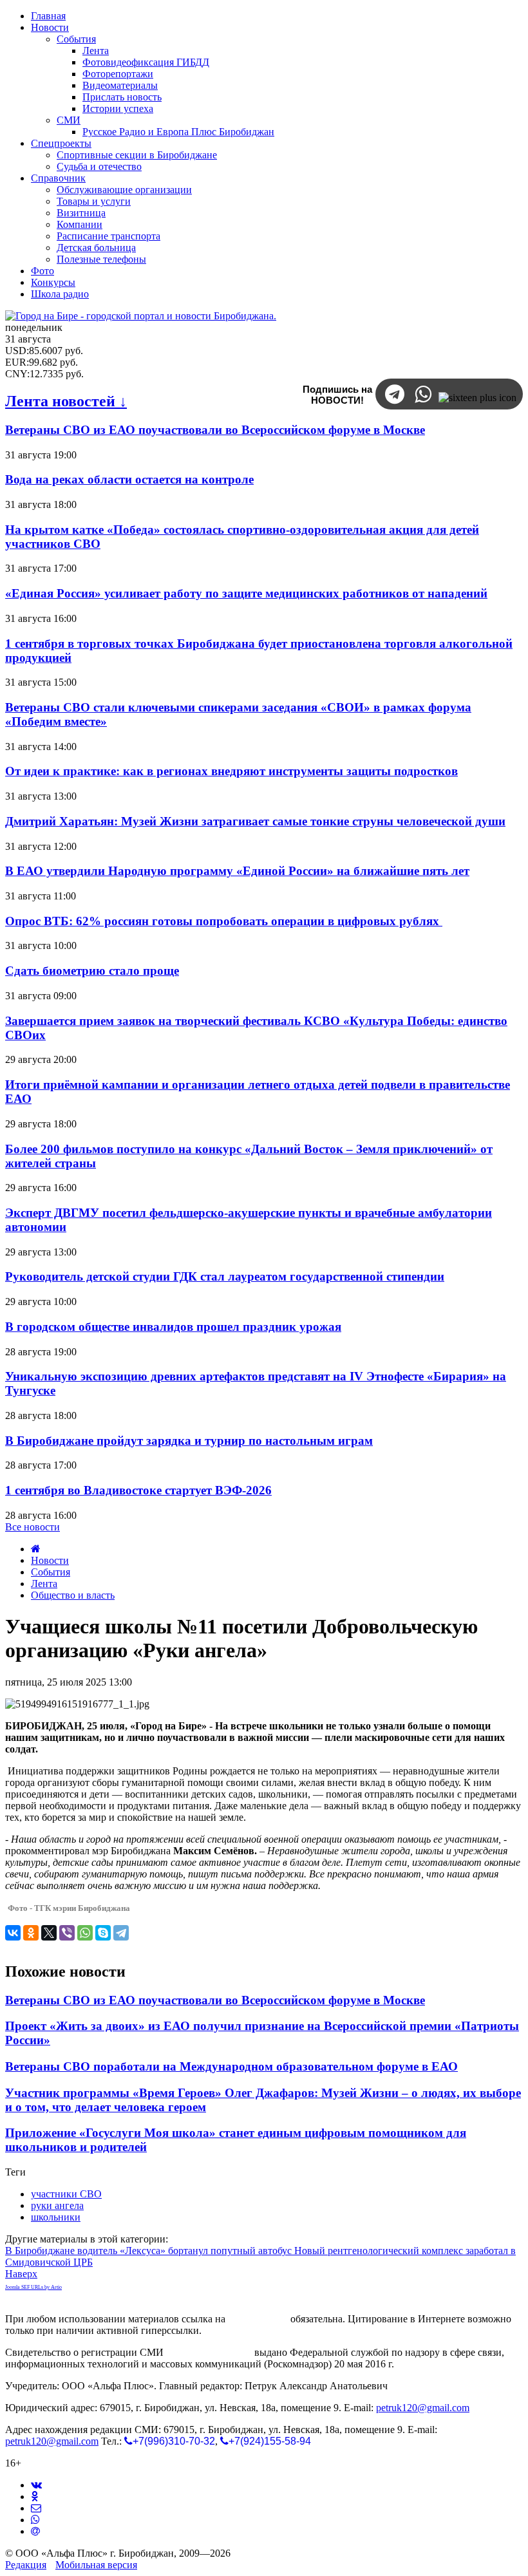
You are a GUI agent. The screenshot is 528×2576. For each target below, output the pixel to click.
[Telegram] (121, 1933)
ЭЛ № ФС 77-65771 (209, 2352)
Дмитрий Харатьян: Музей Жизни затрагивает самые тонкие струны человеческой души (255, 821)
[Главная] (36, 1549)
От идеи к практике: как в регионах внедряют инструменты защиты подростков (231, 771)
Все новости (33, 1527)
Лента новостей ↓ (66, 401)
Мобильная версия (96, 2565)
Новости (50, 1560)
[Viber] (67, 1933)
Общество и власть (73, 1595)
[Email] (35, 2531)
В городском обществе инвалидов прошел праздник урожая (173, 1327)
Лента (44, 1584)
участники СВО (66, 2194)
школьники (56, 2217)
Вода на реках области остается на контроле (129, 479)
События (51, 1572)
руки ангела (57, 2205)
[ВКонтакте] (13, 1933)
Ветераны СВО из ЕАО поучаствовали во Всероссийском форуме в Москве (215, 430)
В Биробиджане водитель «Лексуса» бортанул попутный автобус (150, 2251)
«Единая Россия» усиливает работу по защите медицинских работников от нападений (246, 593)
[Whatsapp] (35, 2520)
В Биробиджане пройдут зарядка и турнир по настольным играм (189, 1441)
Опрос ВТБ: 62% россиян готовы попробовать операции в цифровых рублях (224, 921)
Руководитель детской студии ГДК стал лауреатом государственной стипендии (225, 1276)
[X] (49, 1933)
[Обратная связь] (36, 2508)
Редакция (26, 2565)
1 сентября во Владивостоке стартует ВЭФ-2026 (138, 1490)
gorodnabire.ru (258, 2319)
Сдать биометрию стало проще (92, 971)
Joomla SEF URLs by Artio (33, 2287)
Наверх (21, 2274)
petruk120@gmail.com (423, 2408)
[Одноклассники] (31, 1933)
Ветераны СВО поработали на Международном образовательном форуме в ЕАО (231, 2066)
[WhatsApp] (85, 1933)
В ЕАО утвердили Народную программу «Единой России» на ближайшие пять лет (237, 871)
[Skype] (103, 1933)
